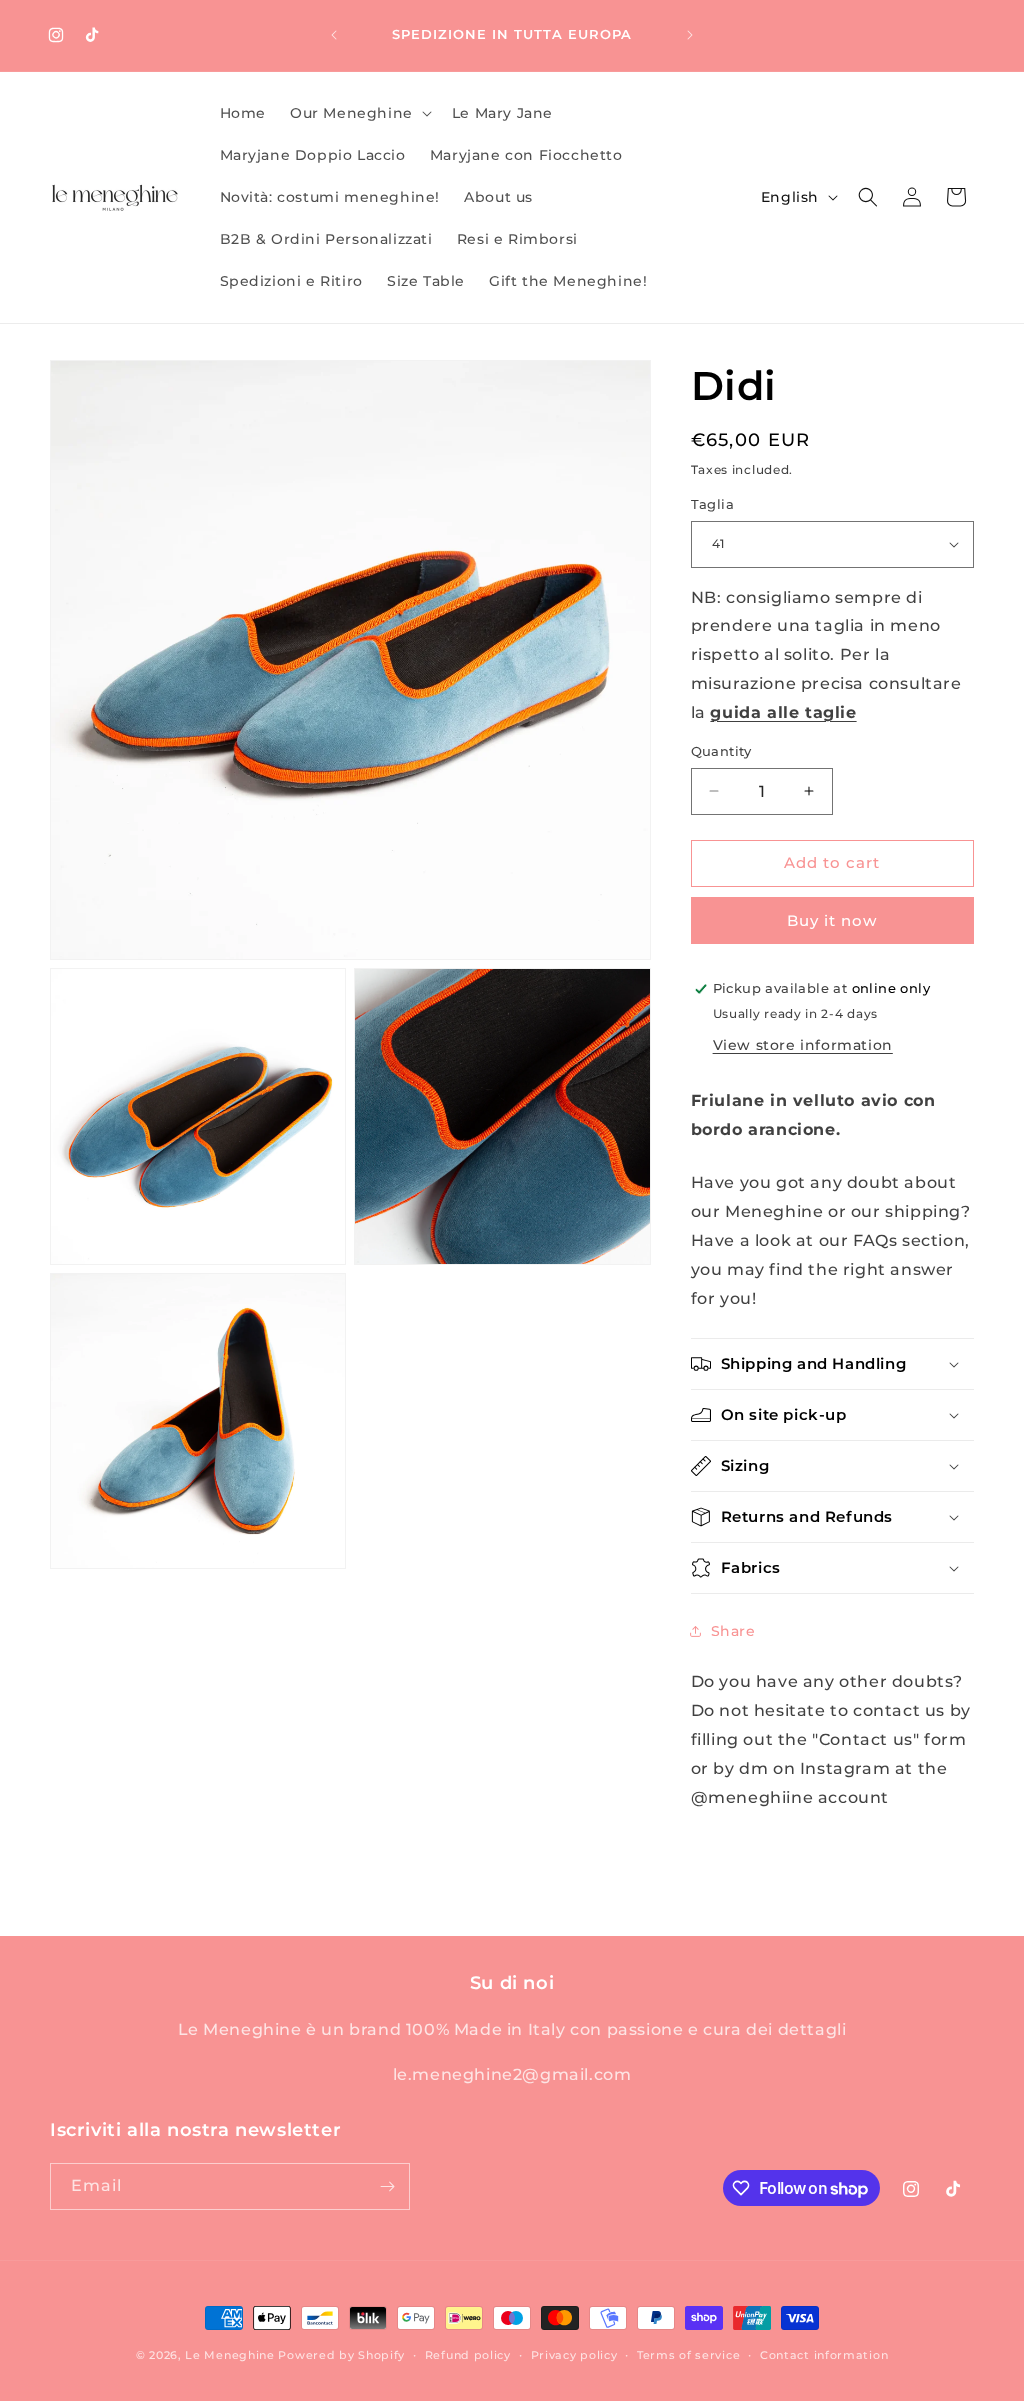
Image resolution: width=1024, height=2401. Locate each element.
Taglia (712, 504)
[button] (359, 113)
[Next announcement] (690, 35)
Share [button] (733, 1631)
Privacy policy (574, 2355)
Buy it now (832, 920)
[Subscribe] (387, 2186)
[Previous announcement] (334, 35)
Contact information (824, 2355)
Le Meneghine (229, 2355)
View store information (803, 1045)
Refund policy (468, 2355)
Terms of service (688, 2355)
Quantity (721, 751)
